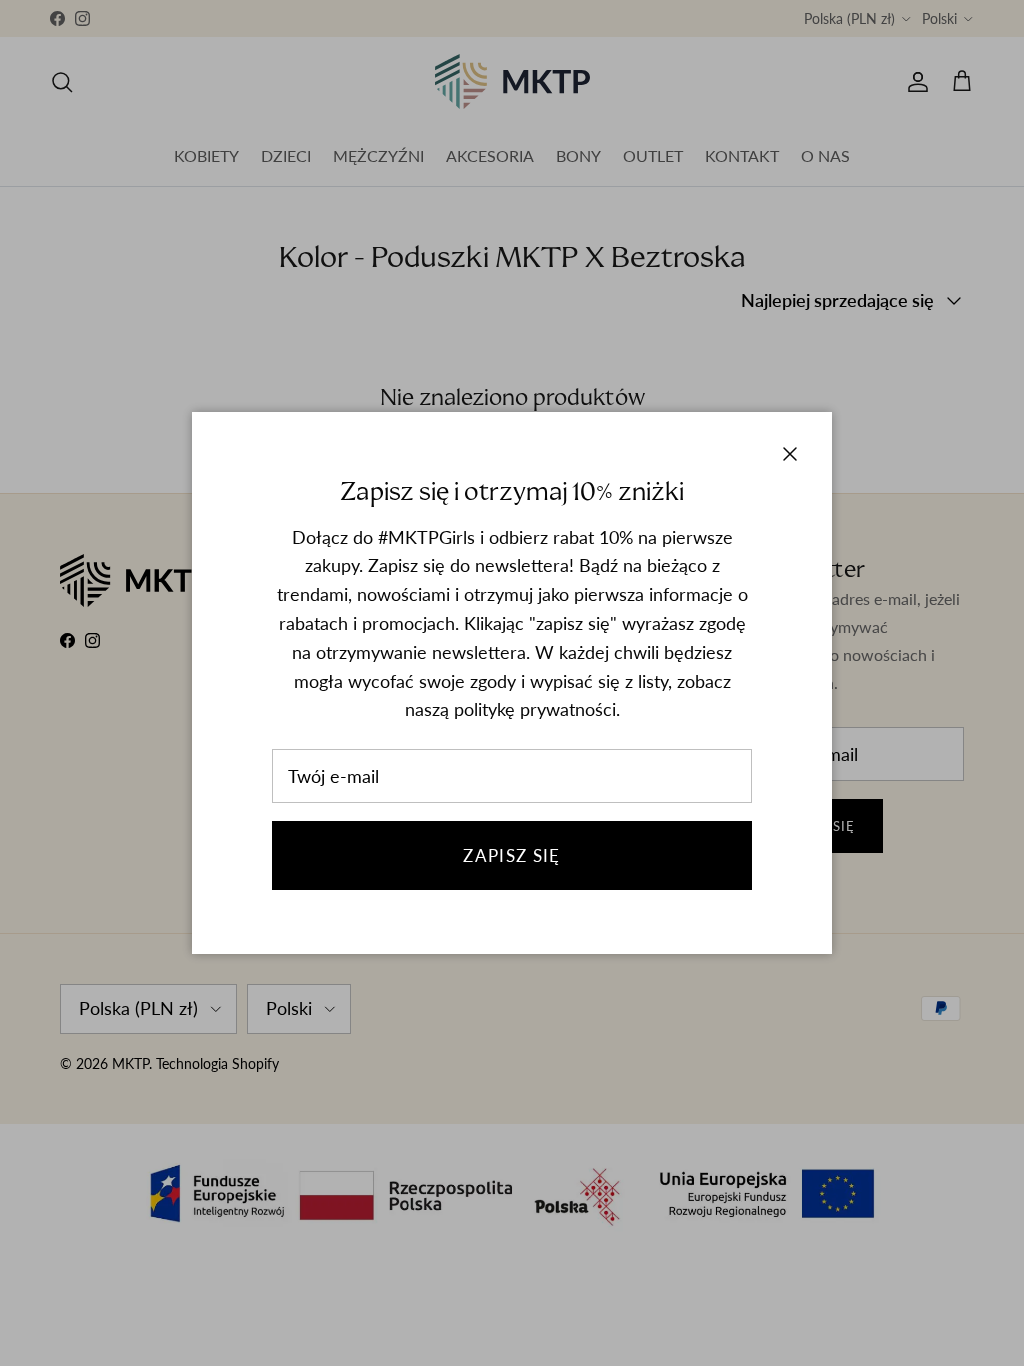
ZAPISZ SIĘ (512, 855)
